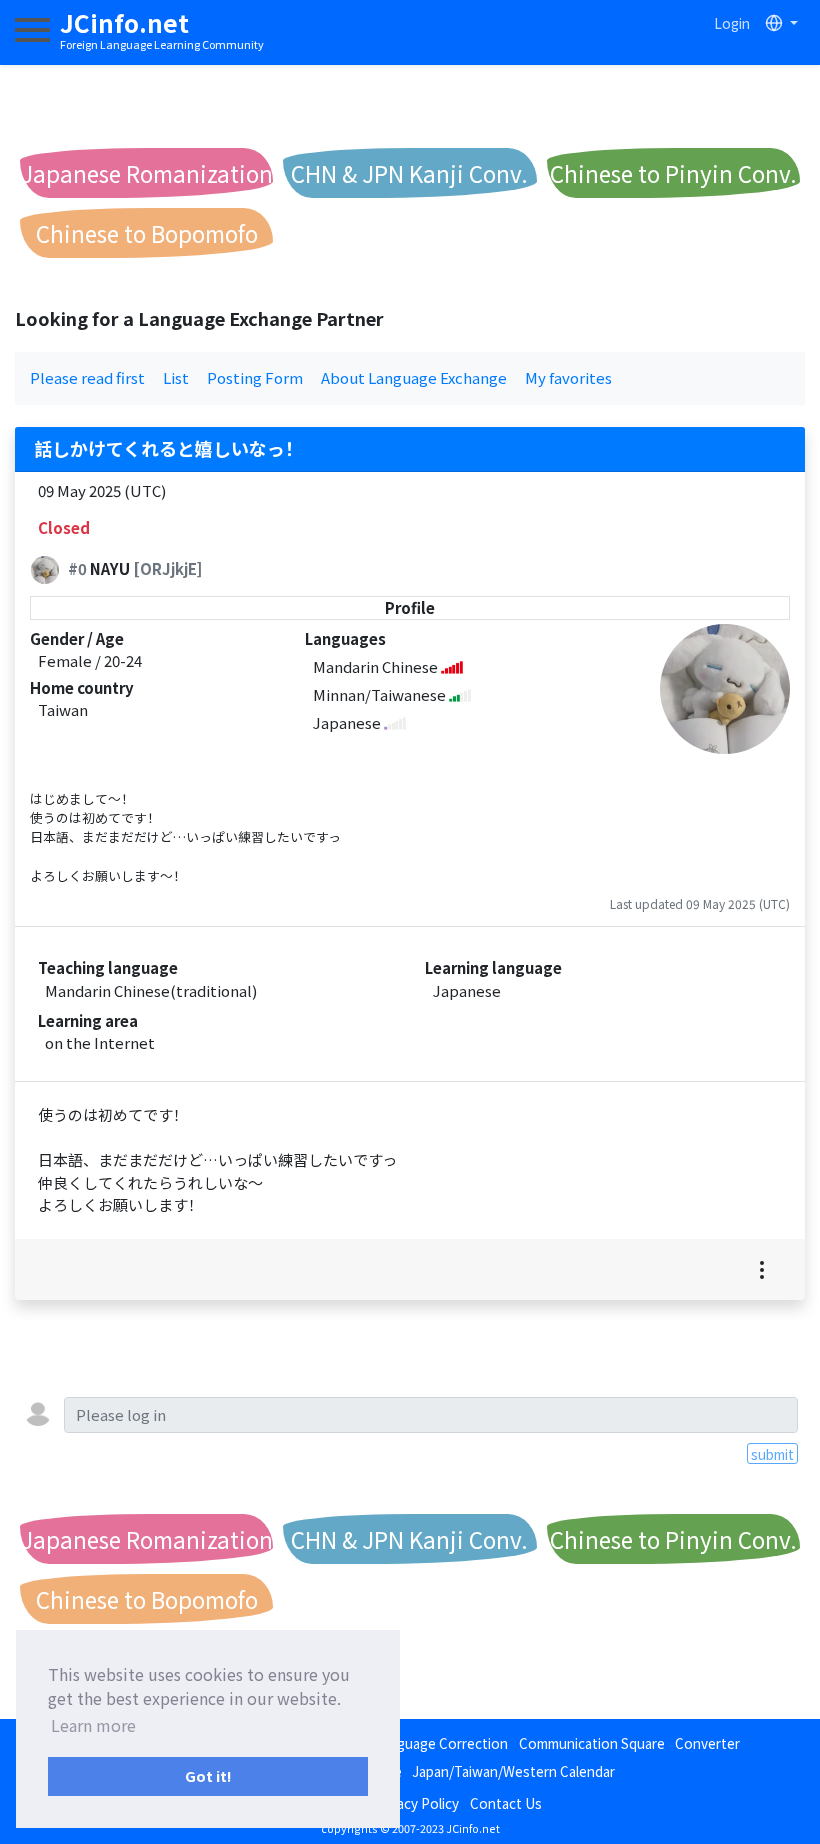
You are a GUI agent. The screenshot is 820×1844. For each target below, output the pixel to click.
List (176, 377)
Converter (707, 1743)
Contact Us (506, 1803)
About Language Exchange (414, 377)
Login (732, 23)
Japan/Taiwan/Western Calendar (513, 1771)
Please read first (87, 377)
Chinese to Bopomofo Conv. (147, 237)
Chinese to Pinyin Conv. (673, 173)
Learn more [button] (93, 1725)
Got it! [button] (208, 1775)
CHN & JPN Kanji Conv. (409, 173)
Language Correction (441, 1743)
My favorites (568, 377)
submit (772, 1454)
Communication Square (592, 1743)
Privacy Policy (416, 1803)
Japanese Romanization (147, 173)
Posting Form (255, 377)
